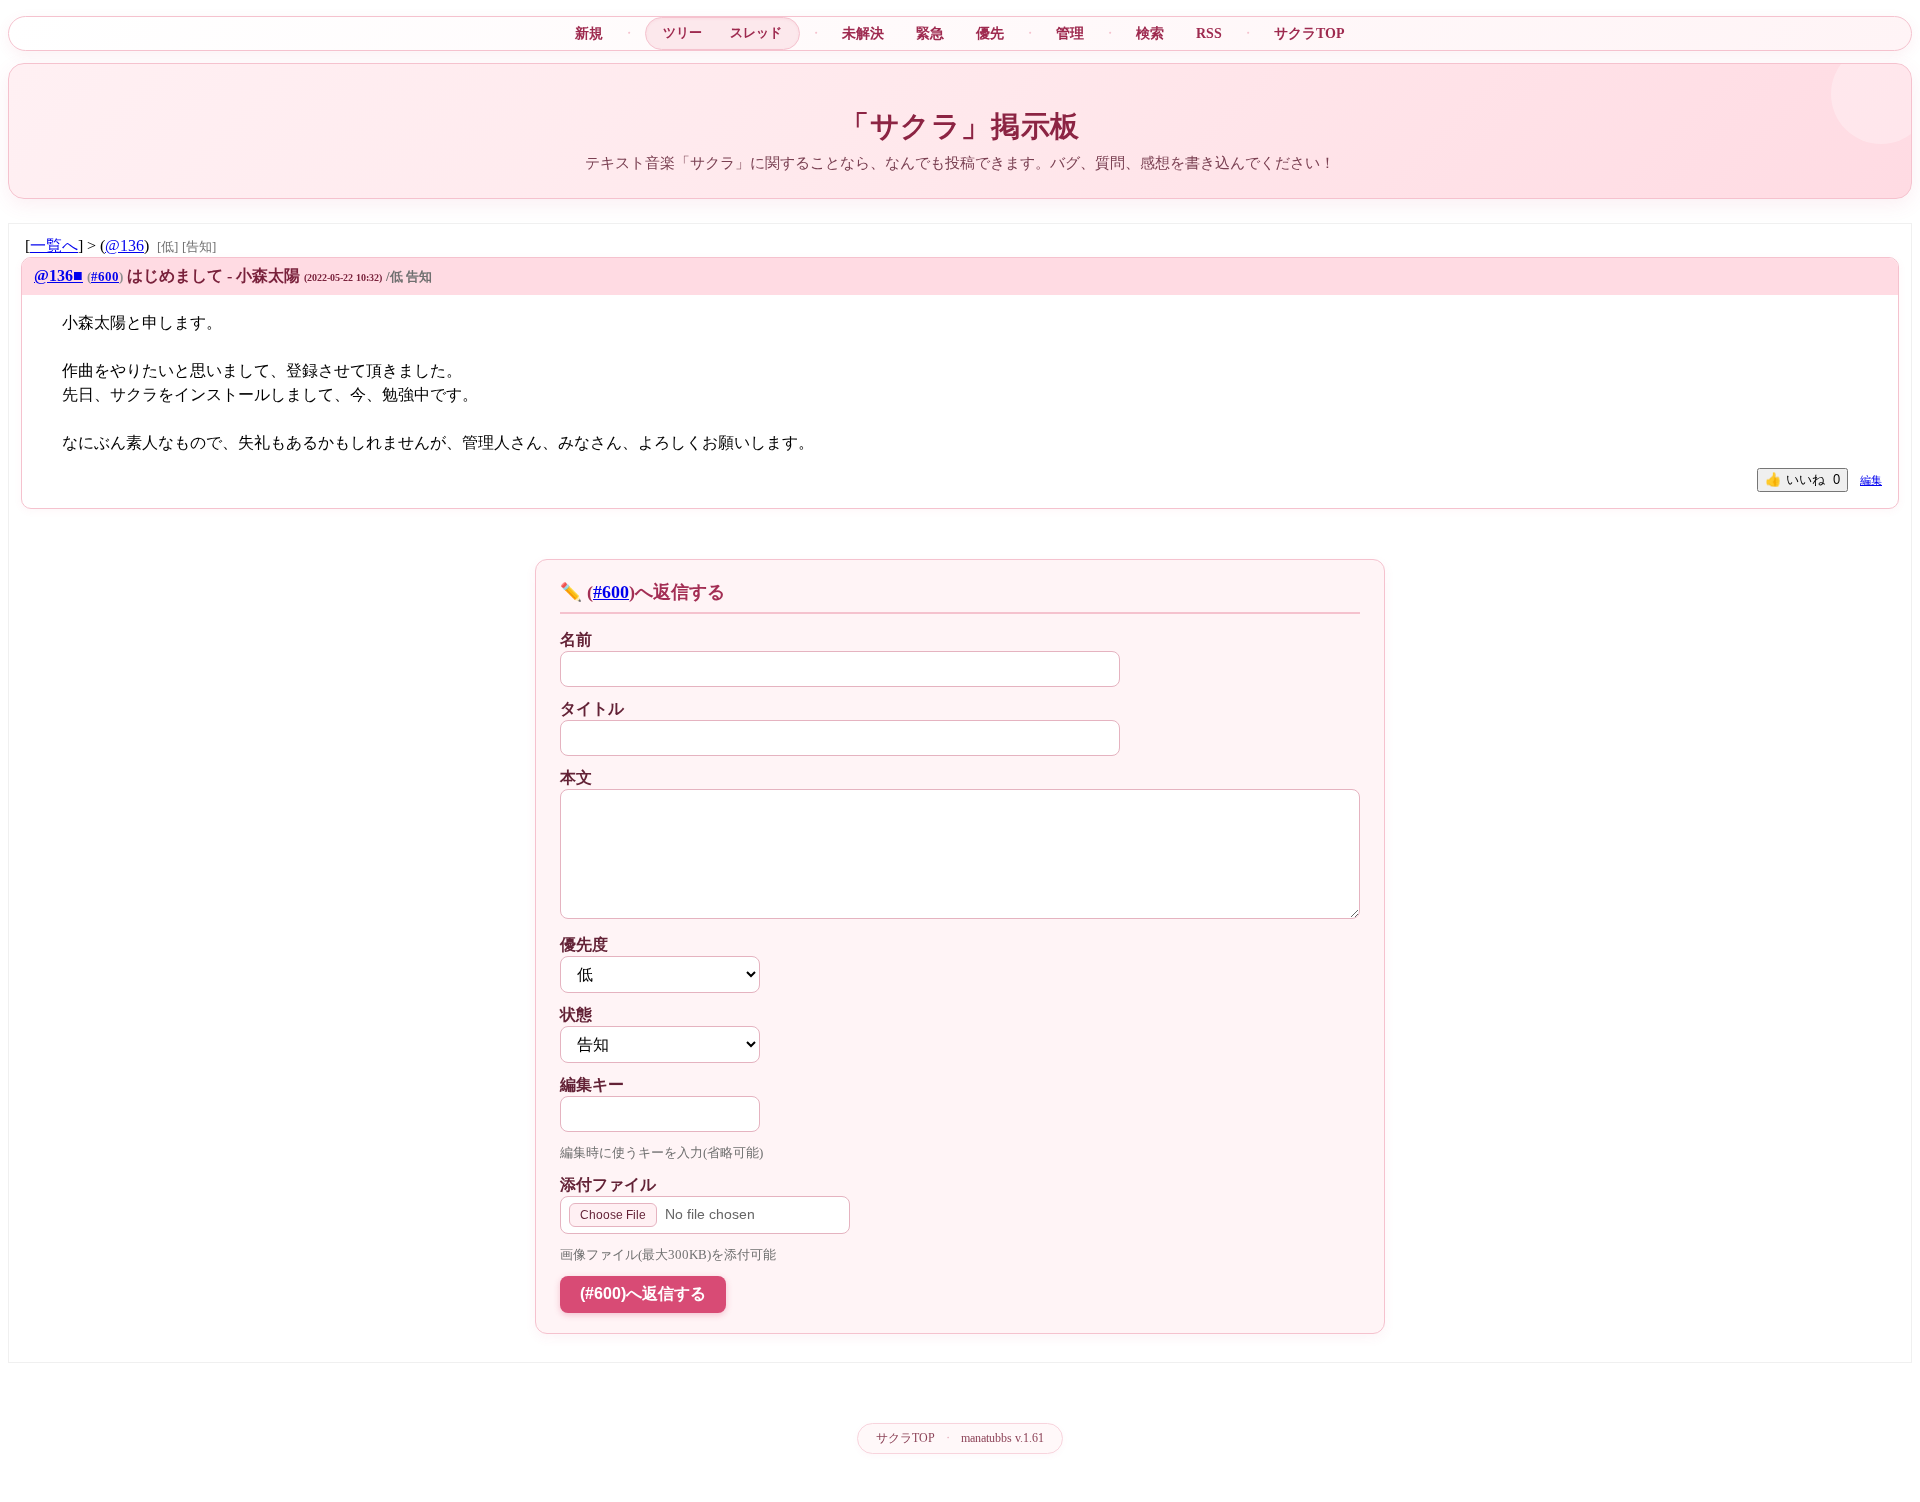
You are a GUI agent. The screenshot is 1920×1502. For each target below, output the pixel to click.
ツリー (682, 32)
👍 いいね (1802, 479)
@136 (124, 245)
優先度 (584, 944)
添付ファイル (608, 1184)
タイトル (592, 708)
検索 (1150, 33)
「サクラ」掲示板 (960, 126)
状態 (576, 1014)
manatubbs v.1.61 (1002, 1438)
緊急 (930, 33)
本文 (576, 777)
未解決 (863, 33)
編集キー (592, 1084)
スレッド (756, 32)
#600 (105, 277)
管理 (1070, 33)
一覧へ (54, 245)
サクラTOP (1309, 33)
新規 (589, 33)
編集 (1871, 480)
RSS (1209, 33)
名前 (576, 639)
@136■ (58, 275)
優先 (990, 33)
